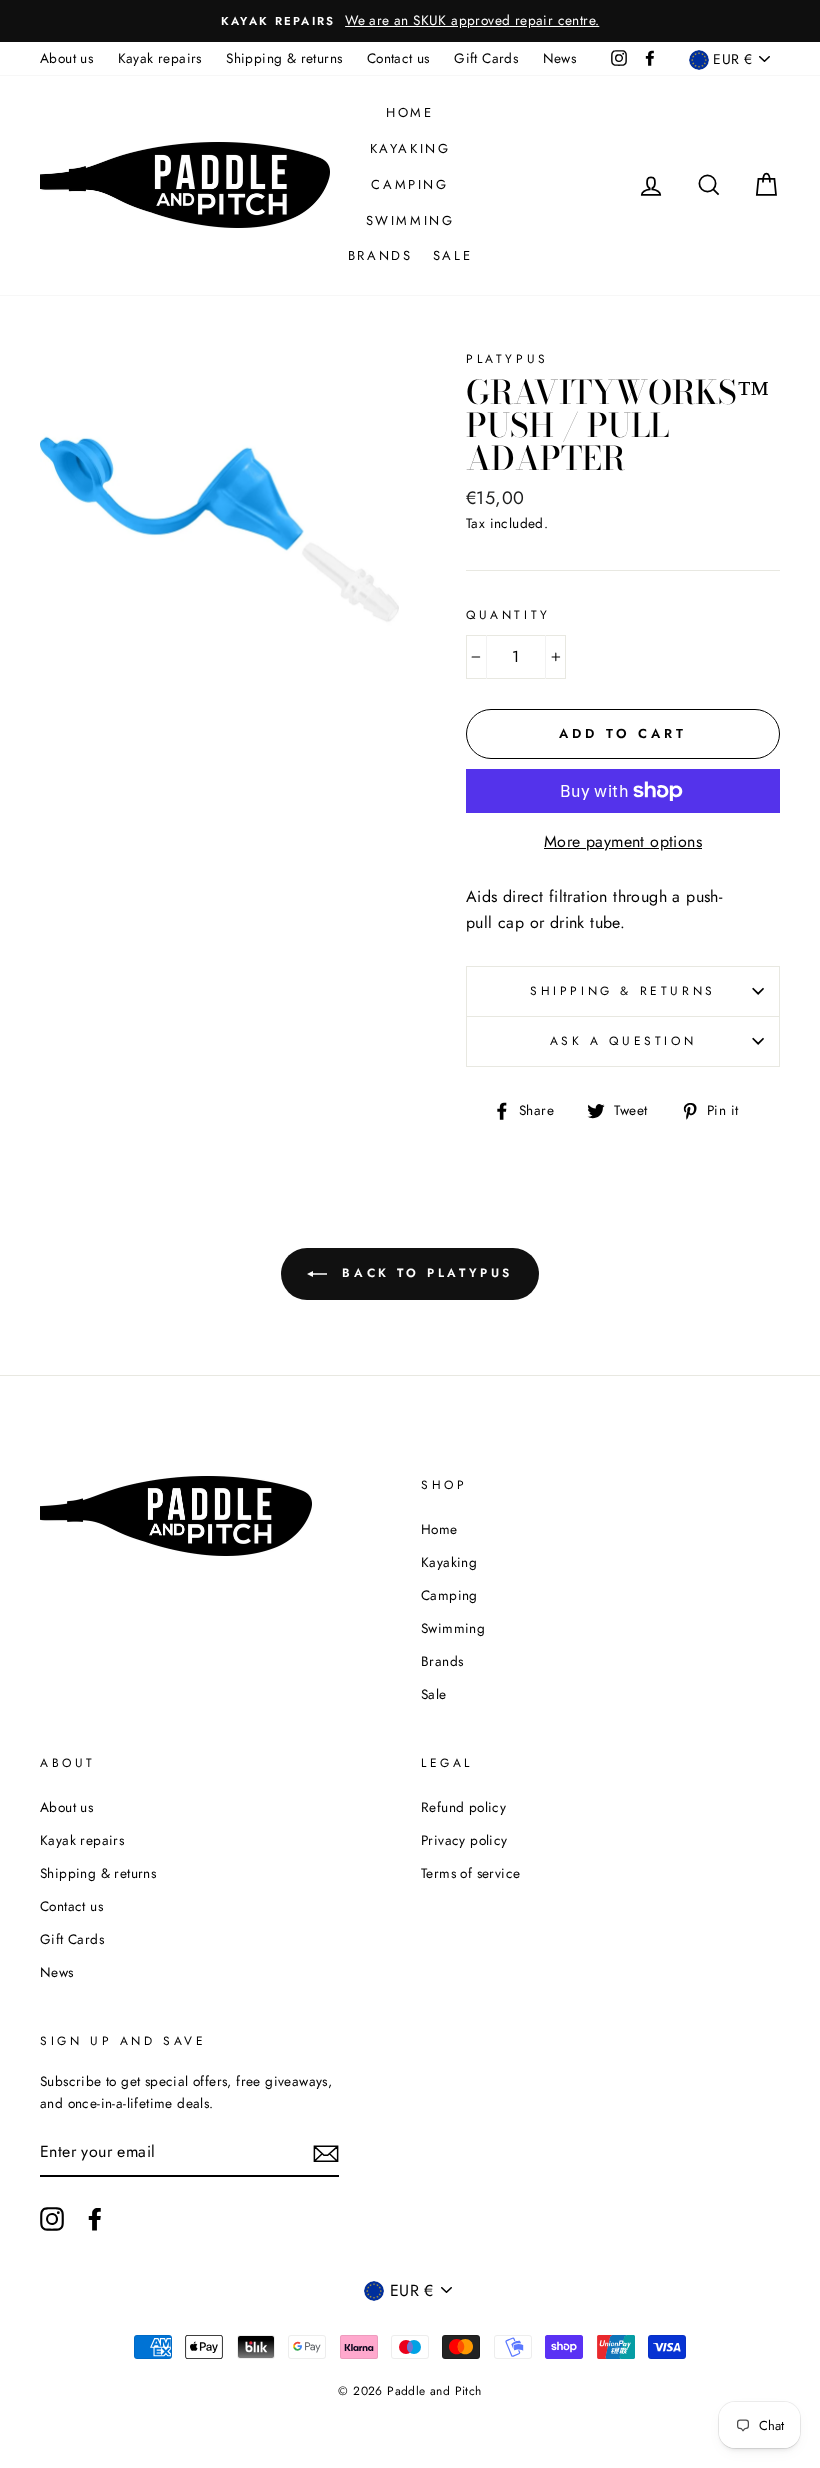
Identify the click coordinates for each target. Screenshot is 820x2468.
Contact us (398, 58)
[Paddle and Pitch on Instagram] (52, 2219)
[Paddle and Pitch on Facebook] (95, 2219)
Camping (409, 184)
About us (66, 58)
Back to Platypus (424, 1272)
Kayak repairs (160, 58)
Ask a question (623, 1041)
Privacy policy (464, 1840)
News (560, 58)
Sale (452, 255)
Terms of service (470, 1873)
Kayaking (410, 148)
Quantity (508, 615)
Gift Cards (486, 58)
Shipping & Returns (623, 991)
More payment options (623, 841)
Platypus (507, 359)
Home (409, 112)
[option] (410, 21)
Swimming (410, 220)
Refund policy (463, 1807)
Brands (380, 255)
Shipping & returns (284, 58)
